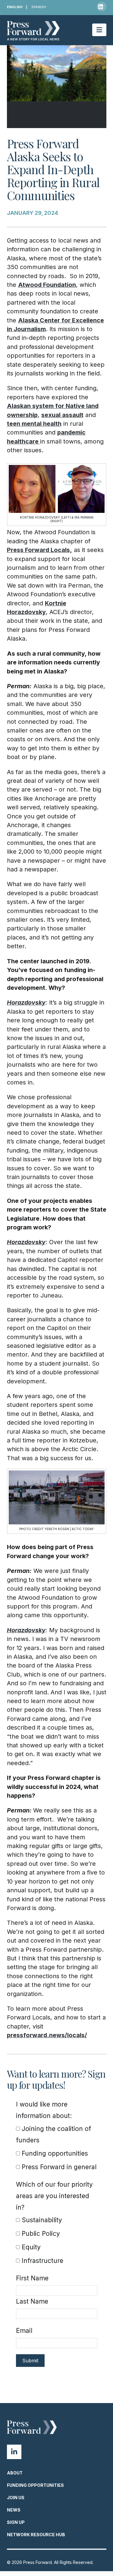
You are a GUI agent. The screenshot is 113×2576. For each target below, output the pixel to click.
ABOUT (15, 2473)
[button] (99, 30)
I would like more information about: (44, 2110)
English (15, 7)
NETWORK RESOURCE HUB (36, 2535)
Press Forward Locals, (39, 550)
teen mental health (34, 424)
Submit (30, 2361)
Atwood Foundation (47, 285)
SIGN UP (16, 2522)
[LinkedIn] (102, 7)
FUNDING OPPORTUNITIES (35, 2485)
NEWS (14, 2510)
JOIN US (16, 2498)
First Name (32, 2278)
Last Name (32, 2301)
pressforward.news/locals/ (47, 2035)
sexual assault (62, 415)
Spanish (39, 7)
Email (24, 2331)
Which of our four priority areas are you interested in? (54, 2196)
